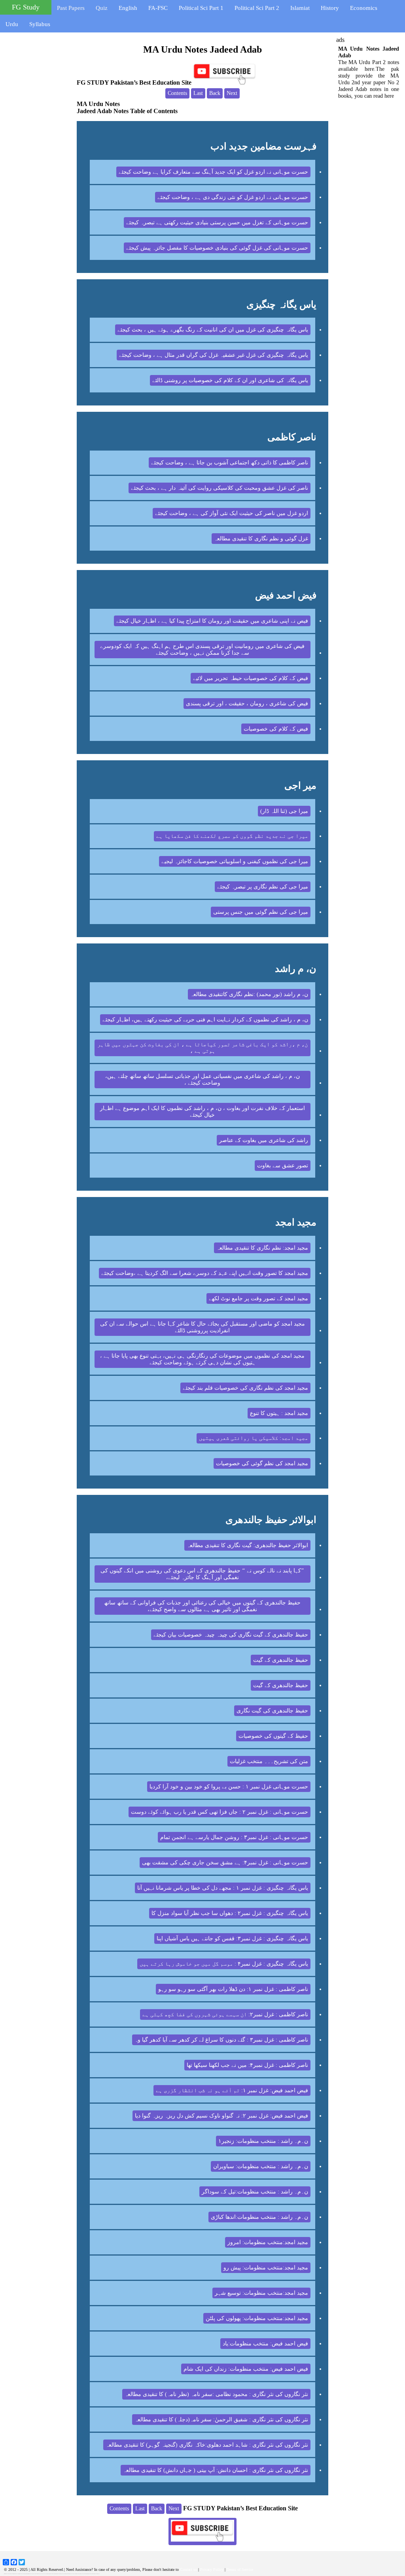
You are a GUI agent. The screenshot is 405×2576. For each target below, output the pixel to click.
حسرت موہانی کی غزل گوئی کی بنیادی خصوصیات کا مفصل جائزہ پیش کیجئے (217, 248)
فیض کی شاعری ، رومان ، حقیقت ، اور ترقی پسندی (247, 704)
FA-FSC (158, 8)
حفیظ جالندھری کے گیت (281, 1660)
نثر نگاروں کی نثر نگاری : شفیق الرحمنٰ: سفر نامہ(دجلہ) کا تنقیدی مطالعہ (221, 2420)
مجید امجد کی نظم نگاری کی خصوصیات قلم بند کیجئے (245, 1388)
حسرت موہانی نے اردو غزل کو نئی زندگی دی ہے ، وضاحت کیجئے (233, 197)
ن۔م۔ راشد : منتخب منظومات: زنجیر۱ (263, 2141)
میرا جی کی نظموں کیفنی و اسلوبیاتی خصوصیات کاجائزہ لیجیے (235, 861)
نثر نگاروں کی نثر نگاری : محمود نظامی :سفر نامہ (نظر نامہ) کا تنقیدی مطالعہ (216, 2394)
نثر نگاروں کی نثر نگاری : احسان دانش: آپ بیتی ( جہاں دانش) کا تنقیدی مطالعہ (216, 2470)
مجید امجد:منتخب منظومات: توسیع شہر (261, 2293)
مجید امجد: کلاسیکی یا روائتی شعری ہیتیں (254, 1438)
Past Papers (71, 8)
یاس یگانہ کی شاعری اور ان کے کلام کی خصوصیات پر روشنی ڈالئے (230, 380)
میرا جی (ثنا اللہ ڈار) (284, 811)
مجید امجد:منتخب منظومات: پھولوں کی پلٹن (257, 2318)
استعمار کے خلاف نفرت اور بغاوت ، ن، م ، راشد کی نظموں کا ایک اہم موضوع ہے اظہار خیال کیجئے (202, 1112)
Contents (177, 93)
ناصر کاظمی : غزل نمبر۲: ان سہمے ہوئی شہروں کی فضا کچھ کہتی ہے (225, 2014)
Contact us (188, 2569)
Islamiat (300, 8)
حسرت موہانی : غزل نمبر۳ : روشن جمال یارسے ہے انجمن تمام (234, 1837)
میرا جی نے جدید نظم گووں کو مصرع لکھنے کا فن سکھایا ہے (232, 836)
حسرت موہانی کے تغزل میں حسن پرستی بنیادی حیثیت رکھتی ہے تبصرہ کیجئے (217, 223)
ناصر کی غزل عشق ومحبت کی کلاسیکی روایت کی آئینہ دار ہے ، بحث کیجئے (220, 488)
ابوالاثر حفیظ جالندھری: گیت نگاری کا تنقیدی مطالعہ (247, 1545)
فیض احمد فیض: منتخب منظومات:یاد (265, 2344)
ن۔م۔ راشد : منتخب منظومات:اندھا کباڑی (259, 2217)
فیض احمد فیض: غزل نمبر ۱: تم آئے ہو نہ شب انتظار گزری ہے (232, 2090)
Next (232, 93)
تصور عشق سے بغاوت (283, 1166)
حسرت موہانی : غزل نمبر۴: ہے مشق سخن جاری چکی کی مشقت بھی (225, 1863)
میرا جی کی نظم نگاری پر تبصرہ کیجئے (263, 887)
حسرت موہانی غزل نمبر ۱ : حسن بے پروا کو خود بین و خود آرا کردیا (229, 1787)
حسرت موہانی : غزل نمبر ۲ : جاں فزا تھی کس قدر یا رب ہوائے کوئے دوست (220, 1812)
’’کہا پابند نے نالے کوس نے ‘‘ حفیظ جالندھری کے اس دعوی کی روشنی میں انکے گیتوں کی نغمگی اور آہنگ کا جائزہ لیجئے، (202, 1574)
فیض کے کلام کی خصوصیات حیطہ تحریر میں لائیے (251, 678)
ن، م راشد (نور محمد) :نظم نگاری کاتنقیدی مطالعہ (249, 994)
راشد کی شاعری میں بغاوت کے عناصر (264, 1140)
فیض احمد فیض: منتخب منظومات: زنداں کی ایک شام (246, 2369)
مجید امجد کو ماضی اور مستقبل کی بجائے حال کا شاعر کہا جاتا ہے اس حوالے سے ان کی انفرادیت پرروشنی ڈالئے (202, 1327)
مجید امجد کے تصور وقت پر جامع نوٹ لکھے (258, 1298)
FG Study (26, 7)
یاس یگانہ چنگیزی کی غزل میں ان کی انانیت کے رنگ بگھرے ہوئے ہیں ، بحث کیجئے (213, 330)
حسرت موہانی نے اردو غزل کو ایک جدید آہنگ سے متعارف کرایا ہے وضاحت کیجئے (213, 172)
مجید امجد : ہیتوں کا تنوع (279, 1413)
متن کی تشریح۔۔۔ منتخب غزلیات (269, 1761)
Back (215, 93)
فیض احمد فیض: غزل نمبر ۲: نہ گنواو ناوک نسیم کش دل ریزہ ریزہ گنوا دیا (221, 2116)
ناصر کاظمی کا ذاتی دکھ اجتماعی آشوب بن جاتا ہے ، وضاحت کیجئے (230, 463)
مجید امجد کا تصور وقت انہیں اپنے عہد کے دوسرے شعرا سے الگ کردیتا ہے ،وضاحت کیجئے (205, 1273)
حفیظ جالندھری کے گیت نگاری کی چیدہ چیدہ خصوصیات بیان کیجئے (231, 1635)
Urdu (12, 24)
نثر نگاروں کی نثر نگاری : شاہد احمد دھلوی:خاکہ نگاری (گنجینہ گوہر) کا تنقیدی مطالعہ (207, 2445)
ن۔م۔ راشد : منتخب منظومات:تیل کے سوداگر (255, 2192)
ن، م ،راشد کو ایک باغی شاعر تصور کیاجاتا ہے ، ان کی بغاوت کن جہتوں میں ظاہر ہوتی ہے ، (202, 1048)
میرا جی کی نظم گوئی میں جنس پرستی (261, 912)
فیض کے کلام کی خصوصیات (276, 729)
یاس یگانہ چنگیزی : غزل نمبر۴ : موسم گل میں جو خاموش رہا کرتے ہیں (224, 1964)
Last (198, 93)
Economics (364, 8)
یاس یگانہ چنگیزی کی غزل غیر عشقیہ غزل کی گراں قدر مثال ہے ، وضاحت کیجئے (214, 355)
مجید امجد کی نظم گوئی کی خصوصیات (262, 1463)
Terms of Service (240, 2569)
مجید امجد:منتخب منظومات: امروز (268, 2242)
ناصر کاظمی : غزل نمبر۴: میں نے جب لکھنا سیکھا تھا (247, 2065)
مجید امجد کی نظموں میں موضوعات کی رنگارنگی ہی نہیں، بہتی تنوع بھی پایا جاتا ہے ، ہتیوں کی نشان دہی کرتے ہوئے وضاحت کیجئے (202, 1359)
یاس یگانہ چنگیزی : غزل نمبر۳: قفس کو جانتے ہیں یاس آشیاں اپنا (232, 1939)
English (128, 8)
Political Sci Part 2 (257, 8)
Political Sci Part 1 (201, 8)
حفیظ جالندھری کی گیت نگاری (272, 1711)
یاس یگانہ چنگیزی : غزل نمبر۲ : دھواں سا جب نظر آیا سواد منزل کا (230, 1913)
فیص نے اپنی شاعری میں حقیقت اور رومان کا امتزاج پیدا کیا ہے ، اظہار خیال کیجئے (212, 621)
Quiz (102, 8)
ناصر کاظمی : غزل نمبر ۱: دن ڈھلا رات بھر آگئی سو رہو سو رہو (233, 1989)
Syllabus (40, 24)
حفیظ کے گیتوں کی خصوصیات (273, 1736)
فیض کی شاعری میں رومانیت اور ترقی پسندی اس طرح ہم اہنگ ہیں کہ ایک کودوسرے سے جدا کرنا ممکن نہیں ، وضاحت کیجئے (202, 650)
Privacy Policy (212, 2569)
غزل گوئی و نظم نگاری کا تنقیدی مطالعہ (261, 539)
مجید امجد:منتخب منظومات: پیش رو (266, 2268)
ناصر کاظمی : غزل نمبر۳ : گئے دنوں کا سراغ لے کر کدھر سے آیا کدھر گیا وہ (221, 2040)
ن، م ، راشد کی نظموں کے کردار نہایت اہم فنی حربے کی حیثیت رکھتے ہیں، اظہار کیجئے (205, 1020)
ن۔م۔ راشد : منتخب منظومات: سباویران (261, 2166)
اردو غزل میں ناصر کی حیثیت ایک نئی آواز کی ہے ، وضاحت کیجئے (232, 513)
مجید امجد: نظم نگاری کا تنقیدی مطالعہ (262, 1248)
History (330, 8)
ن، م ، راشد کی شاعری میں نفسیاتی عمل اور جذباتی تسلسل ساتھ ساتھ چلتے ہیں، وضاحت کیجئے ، (202, 1080)
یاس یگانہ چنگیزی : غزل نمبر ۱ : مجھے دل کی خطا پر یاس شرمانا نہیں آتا (223, 1888)
